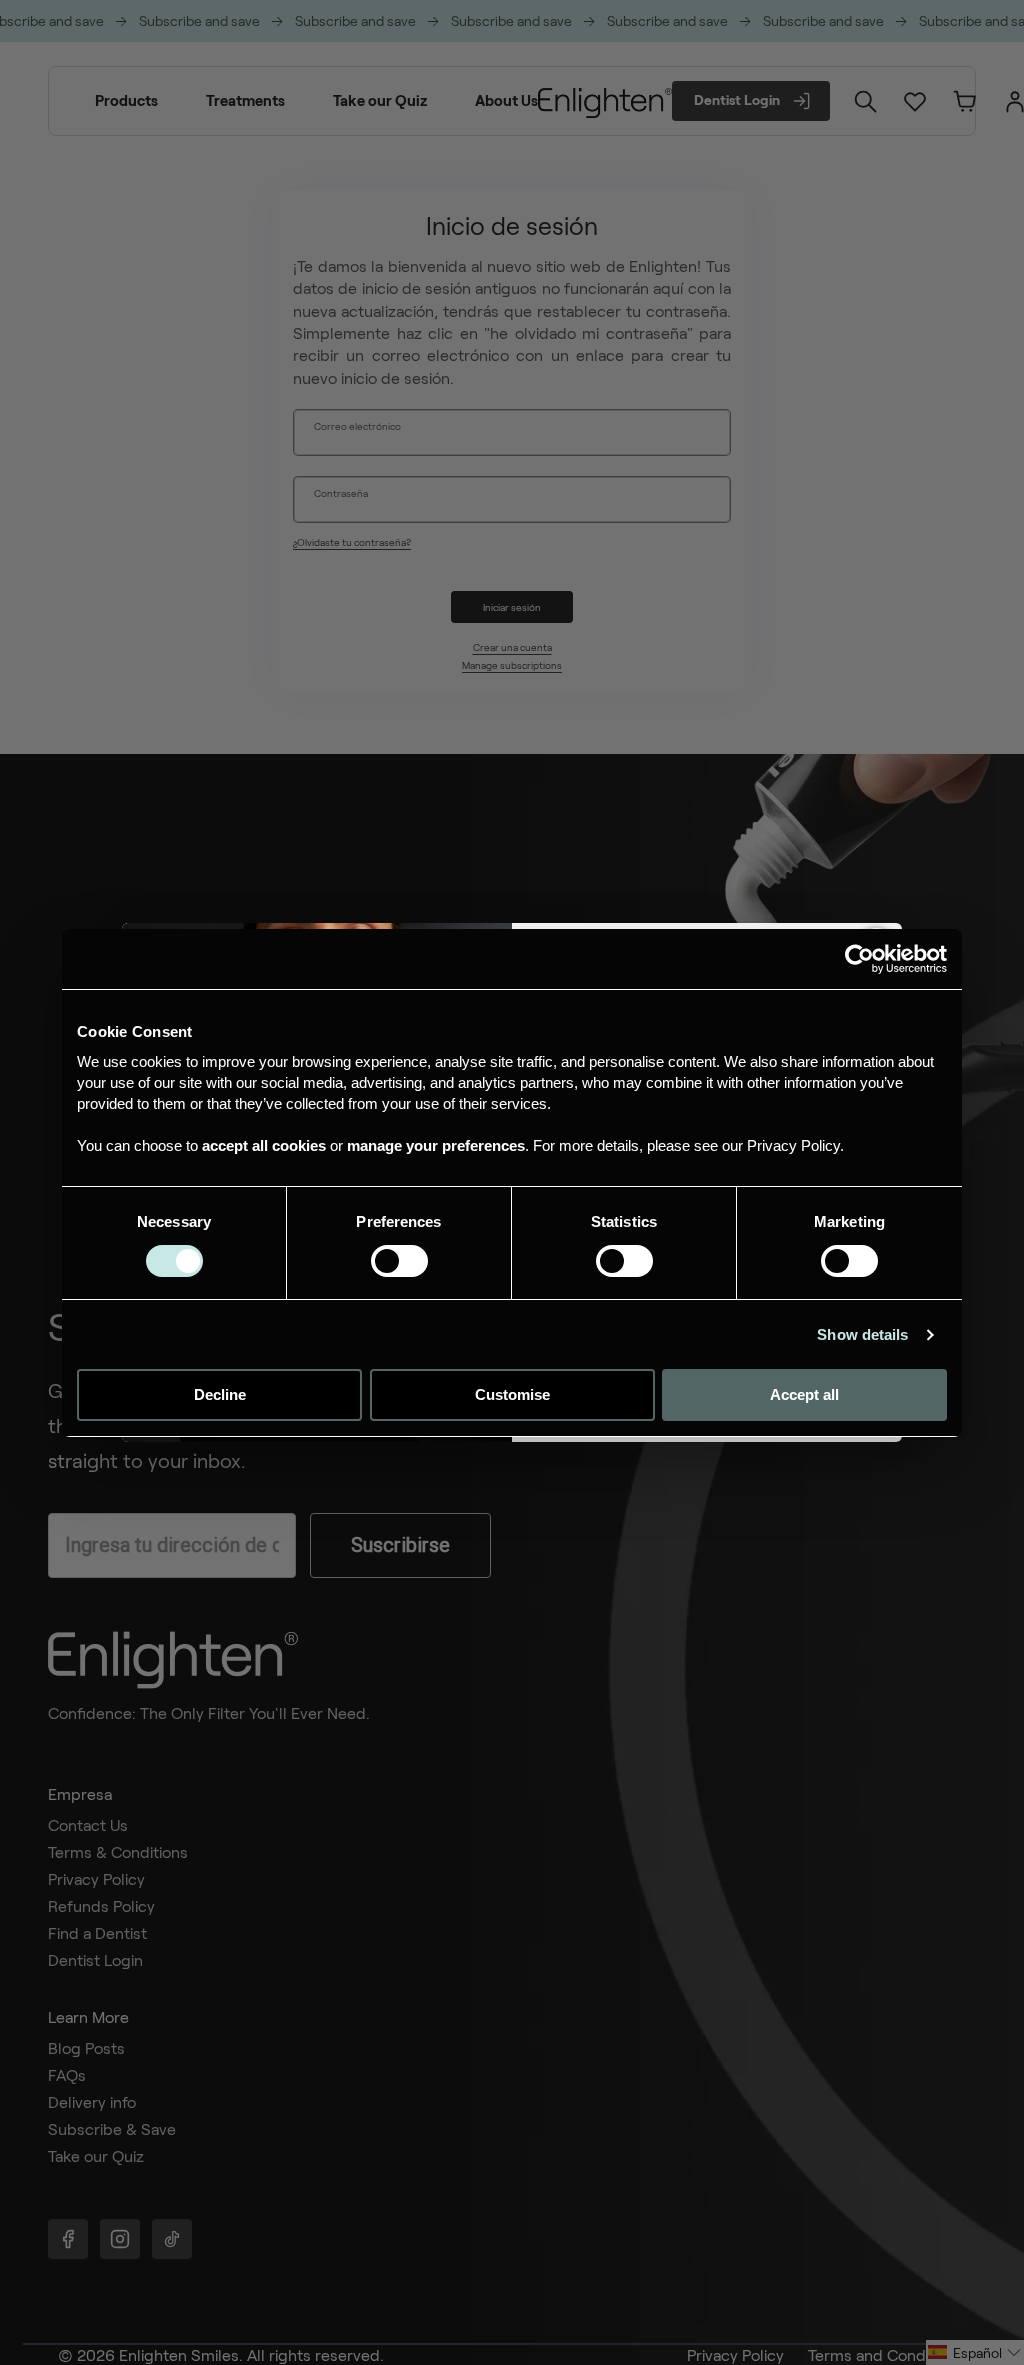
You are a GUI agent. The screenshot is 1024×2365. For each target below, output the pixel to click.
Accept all (804, 1394)
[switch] (399, 1261)
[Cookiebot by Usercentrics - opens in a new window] (859, 959)
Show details (862, 1334)
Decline (220, 1394)
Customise (512, 1394)
